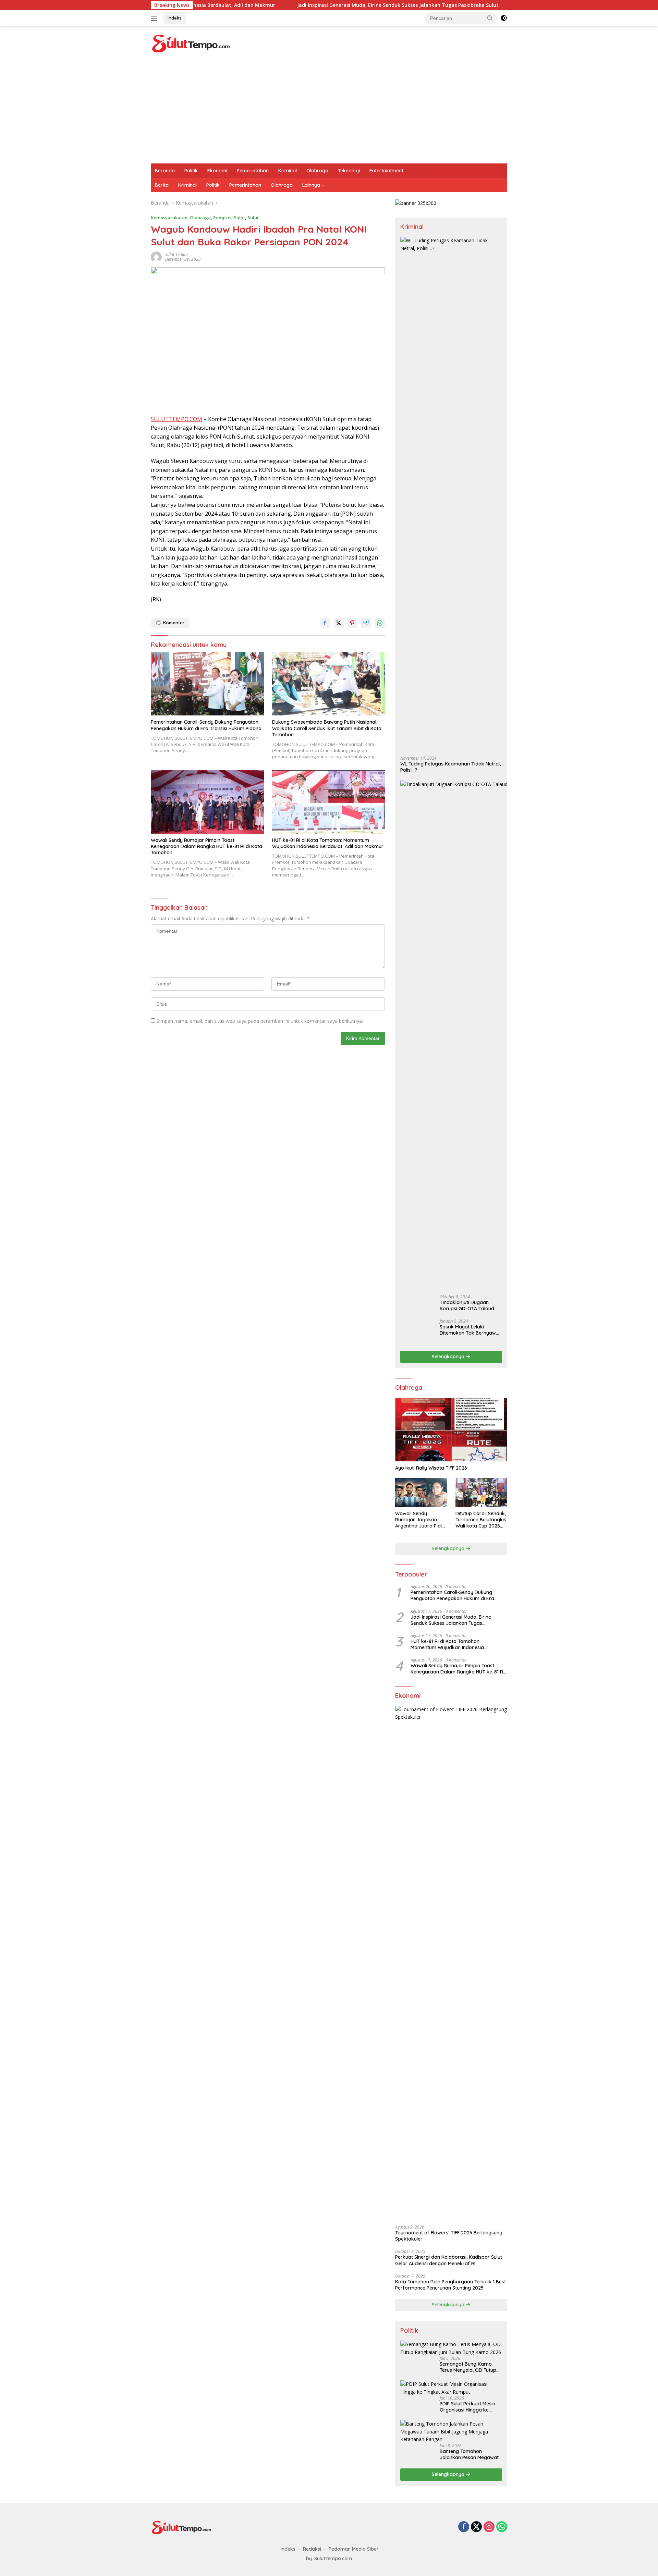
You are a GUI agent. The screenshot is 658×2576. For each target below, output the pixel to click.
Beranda (165, 171)
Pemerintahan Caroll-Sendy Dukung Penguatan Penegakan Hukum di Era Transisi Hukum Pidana (206, 725)
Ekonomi (217, 171)
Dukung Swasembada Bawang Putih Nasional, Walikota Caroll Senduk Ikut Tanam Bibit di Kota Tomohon (327, 728)
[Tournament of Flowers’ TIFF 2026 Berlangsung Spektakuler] (451, 1963)
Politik (191, 171)
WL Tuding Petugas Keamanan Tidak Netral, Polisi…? (450, 767)
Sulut (253, 218)
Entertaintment (386, 171)
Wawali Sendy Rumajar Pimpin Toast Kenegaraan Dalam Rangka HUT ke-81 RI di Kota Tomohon (206, 846)
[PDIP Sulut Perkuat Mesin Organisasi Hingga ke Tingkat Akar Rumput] (451, 2388)
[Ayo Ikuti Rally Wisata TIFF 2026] (451, 1430)
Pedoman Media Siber (354, 2549)
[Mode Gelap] (504, 18)
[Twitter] (476, 2527)
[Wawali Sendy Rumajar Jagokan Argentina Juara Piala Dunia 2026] (421, 1492)
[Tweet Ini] (339, 623)
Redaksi (312, 2549)
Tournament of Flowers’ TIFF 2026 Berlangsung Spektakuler (449, 2236)
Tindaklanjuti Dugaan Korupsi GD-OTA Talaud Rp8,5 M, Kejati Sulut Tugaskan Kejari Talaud (467, 1305)
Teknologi (349, 171)
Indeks (175, 18)
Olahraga (317, 171)
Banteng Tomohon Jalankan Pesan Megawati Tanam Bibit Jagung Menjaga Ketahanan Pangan (470, 2454)
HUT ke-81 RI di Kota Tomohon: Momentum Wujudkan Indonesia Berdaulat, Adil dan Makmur (328, 843)
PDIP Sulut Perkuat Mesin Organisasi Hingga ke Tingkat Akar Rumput (467, 2407)
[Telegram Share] (366, 623)
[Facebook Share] (325, 623)
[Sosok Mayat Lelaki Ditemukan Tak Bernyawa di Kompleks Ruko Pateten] (417, 1332)
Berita (162, 185)
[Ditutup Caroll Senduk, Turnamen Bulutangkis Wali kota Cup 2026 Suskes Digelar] (481, 1492)
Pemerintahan (253, 171)
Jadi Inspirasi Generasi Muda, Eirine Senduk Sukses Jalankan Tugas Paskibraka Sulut (291, 5)
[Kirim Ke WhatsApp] (380, 623)
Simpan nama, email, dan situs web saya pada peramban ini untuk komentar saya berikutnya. (260, 1021)
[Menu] (155, 18)
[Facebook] (464, 2527)
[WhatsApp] (502, 2527)
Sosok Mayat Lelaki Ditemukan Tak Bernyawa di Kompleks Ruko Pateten (470, 1330)
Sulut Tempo (176, 254)
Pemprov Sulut (229, 218)
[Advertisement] (329, 112)
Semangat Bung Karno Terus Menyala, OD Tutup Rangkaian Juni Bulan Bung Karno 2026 (468, 2367)
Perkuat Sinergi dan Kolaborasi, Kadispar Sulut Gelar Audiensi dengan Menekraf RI (449, 2260)
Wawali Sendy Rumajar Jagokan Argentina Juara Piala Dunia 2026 (420, 1520)
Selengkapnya (449, 1357)
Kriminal (288, 171)
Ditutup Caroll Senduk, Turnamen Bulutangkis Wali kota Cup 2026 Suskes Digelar (481, 1520)
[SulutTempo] (191, 43)
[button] (490, 18)
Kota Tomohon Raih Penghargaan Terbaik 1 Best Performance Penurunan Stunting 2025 (450, 2285)
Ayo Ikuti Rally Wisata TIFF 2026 (431, 1468)
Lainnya (311, 185)
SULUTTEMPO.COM (176, 419)
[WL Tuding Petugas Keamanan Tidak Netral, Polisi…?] (451, 494)
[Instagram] (489, 2527)
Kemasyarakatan (169, 218)
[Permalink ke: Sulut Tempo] (156, 256)
